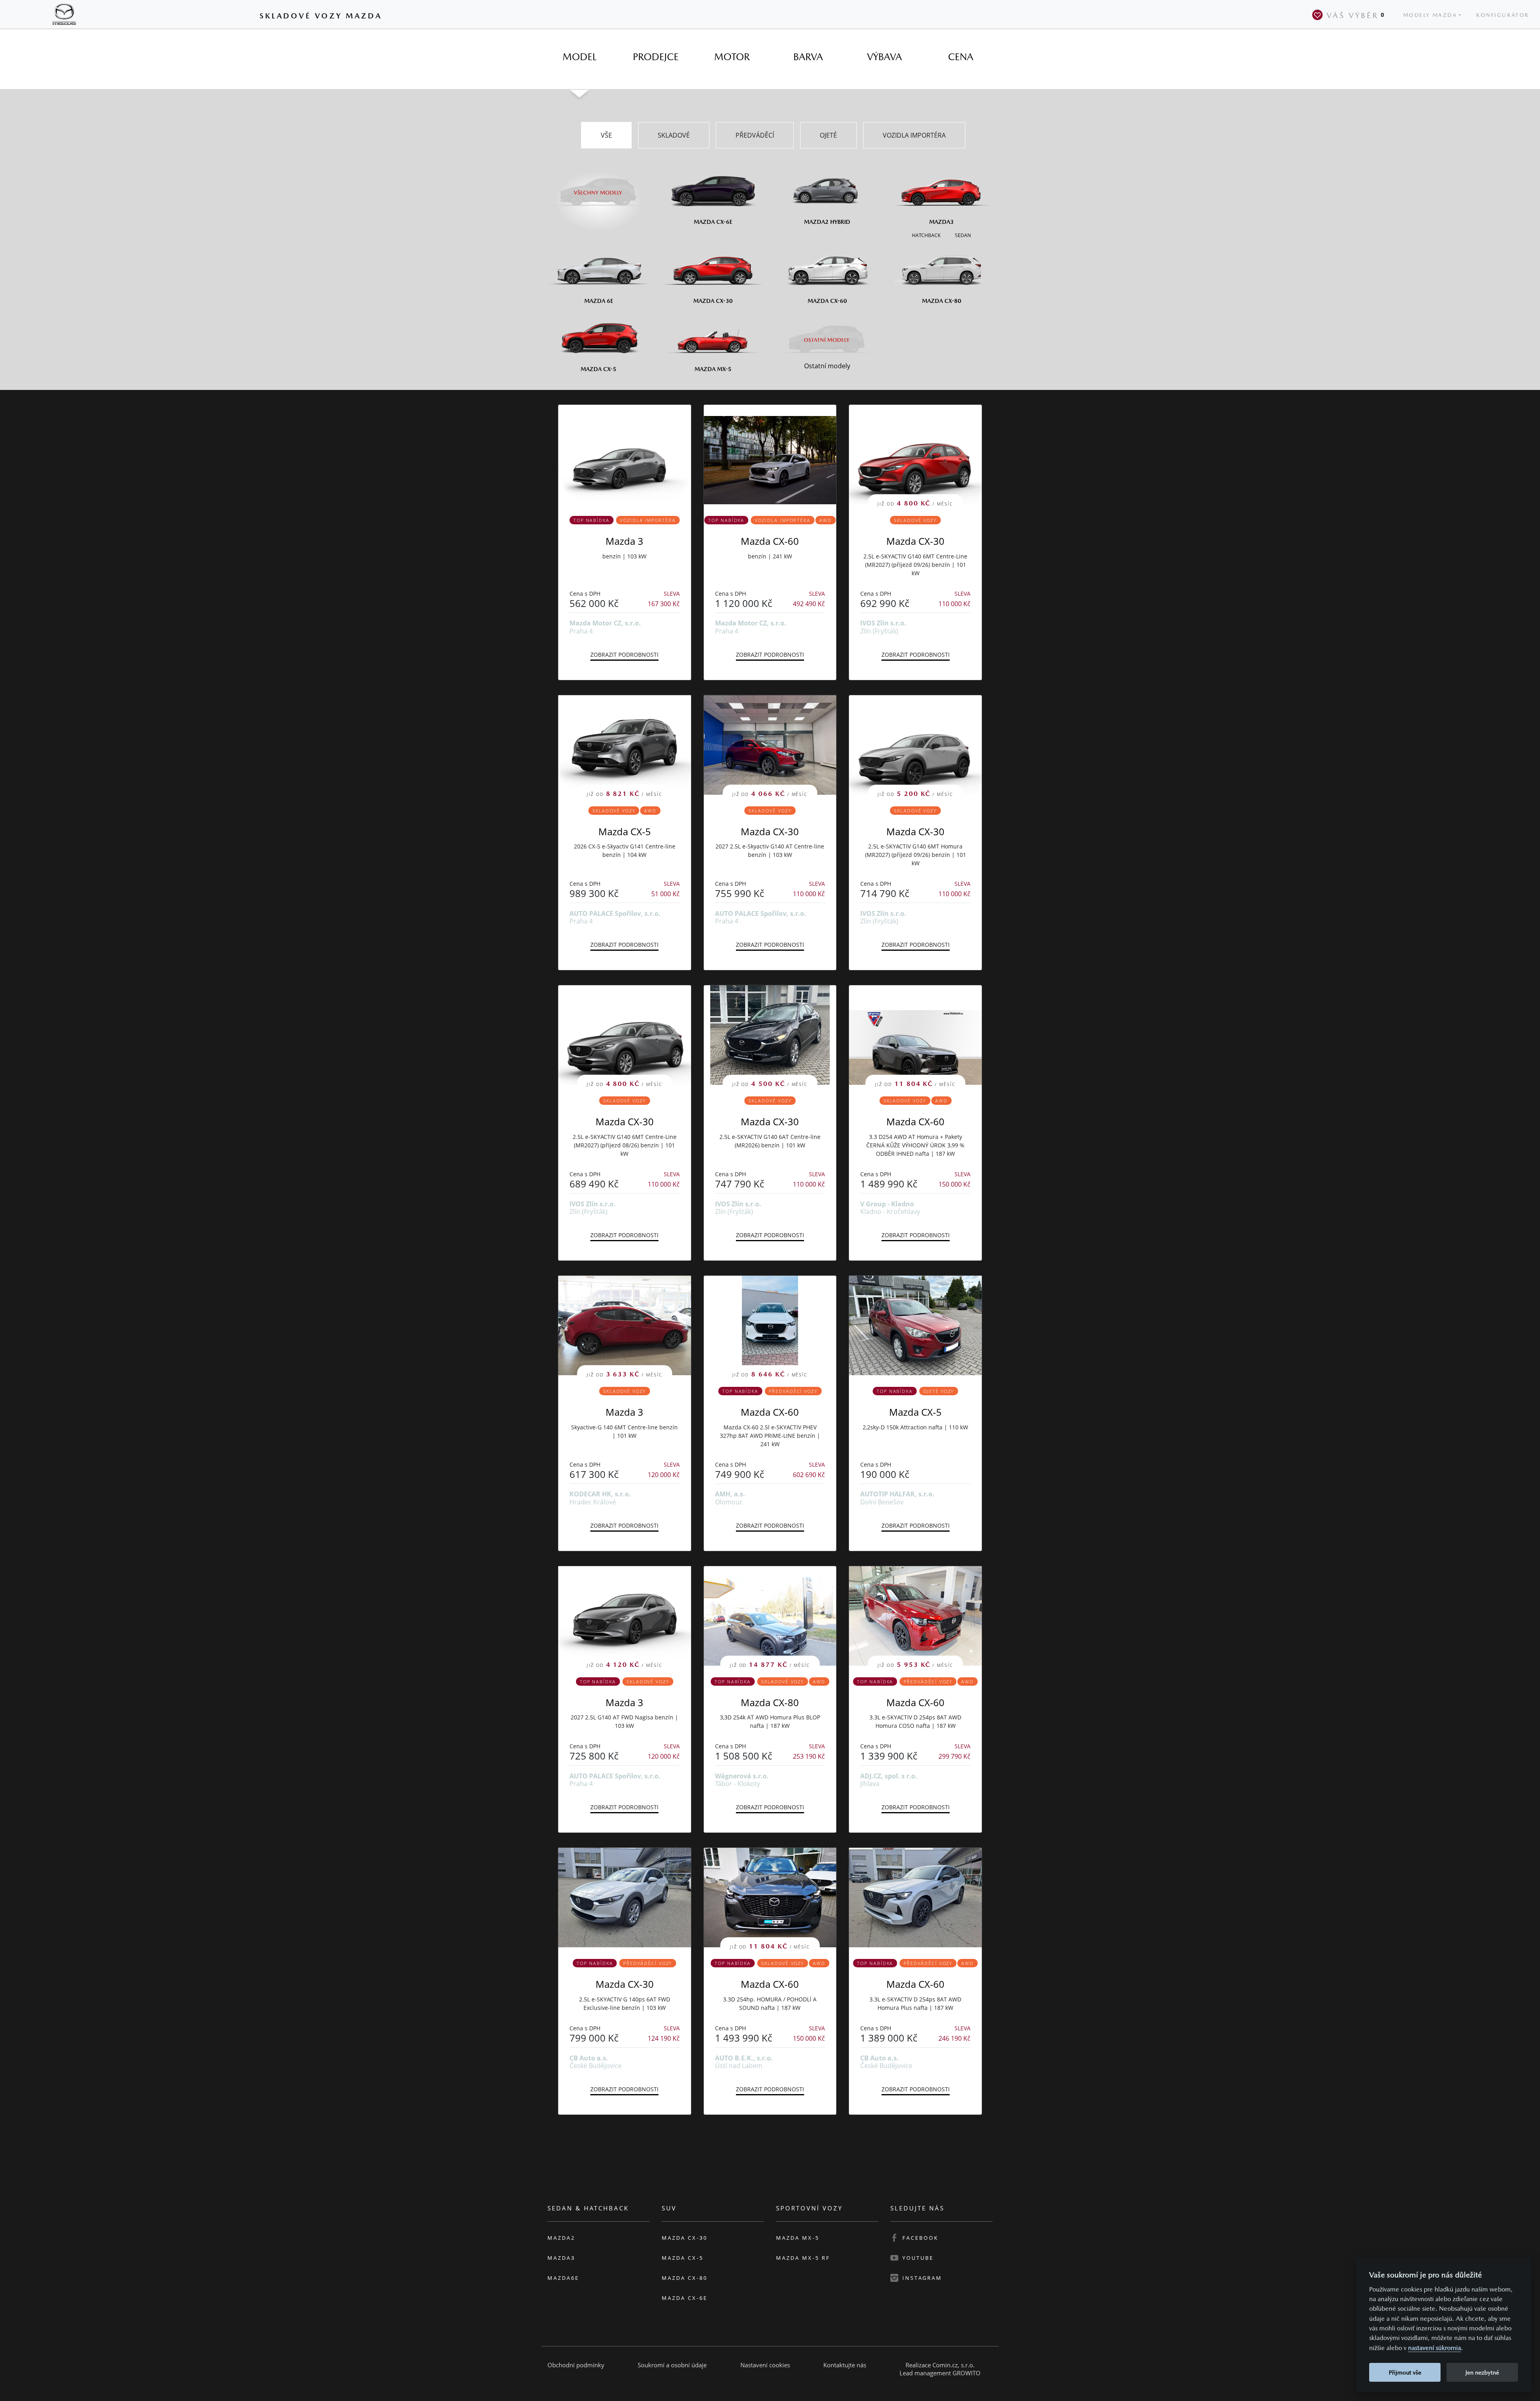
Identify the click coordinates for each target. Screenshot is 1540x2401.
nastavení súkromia (1435, 2348)
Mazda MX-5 (798, 2238)
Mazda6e (563, 2278)
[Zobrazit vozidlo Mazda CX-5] (915, 1325)
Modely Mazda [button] (1430, 15)
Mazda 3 (624, 541)
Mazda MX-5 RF (803, 2258)
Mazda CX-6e (685, 2298)
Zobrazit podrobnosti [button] (624, 655)
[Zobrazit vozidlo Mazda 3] (625, 455)
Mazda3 (561, 2258)
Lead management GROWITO (940, 2373)
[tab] (580, 57)
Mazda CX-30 (915, 541)
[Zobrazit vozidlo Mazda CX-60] (770, 455)
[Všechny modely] (599, 188)
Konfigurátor (1503, 15)
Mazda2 (561, 2238)
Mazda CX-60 (770, 541)
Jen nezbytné (1482, 2372)
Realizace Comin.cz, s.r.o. (940, 2365)
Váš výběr (1356, 15)
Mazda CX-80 (770, 1702)
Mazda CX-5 (625, 831)
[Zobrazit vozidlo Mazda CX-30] (625, 1898)
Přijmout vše (1405, 2372)
